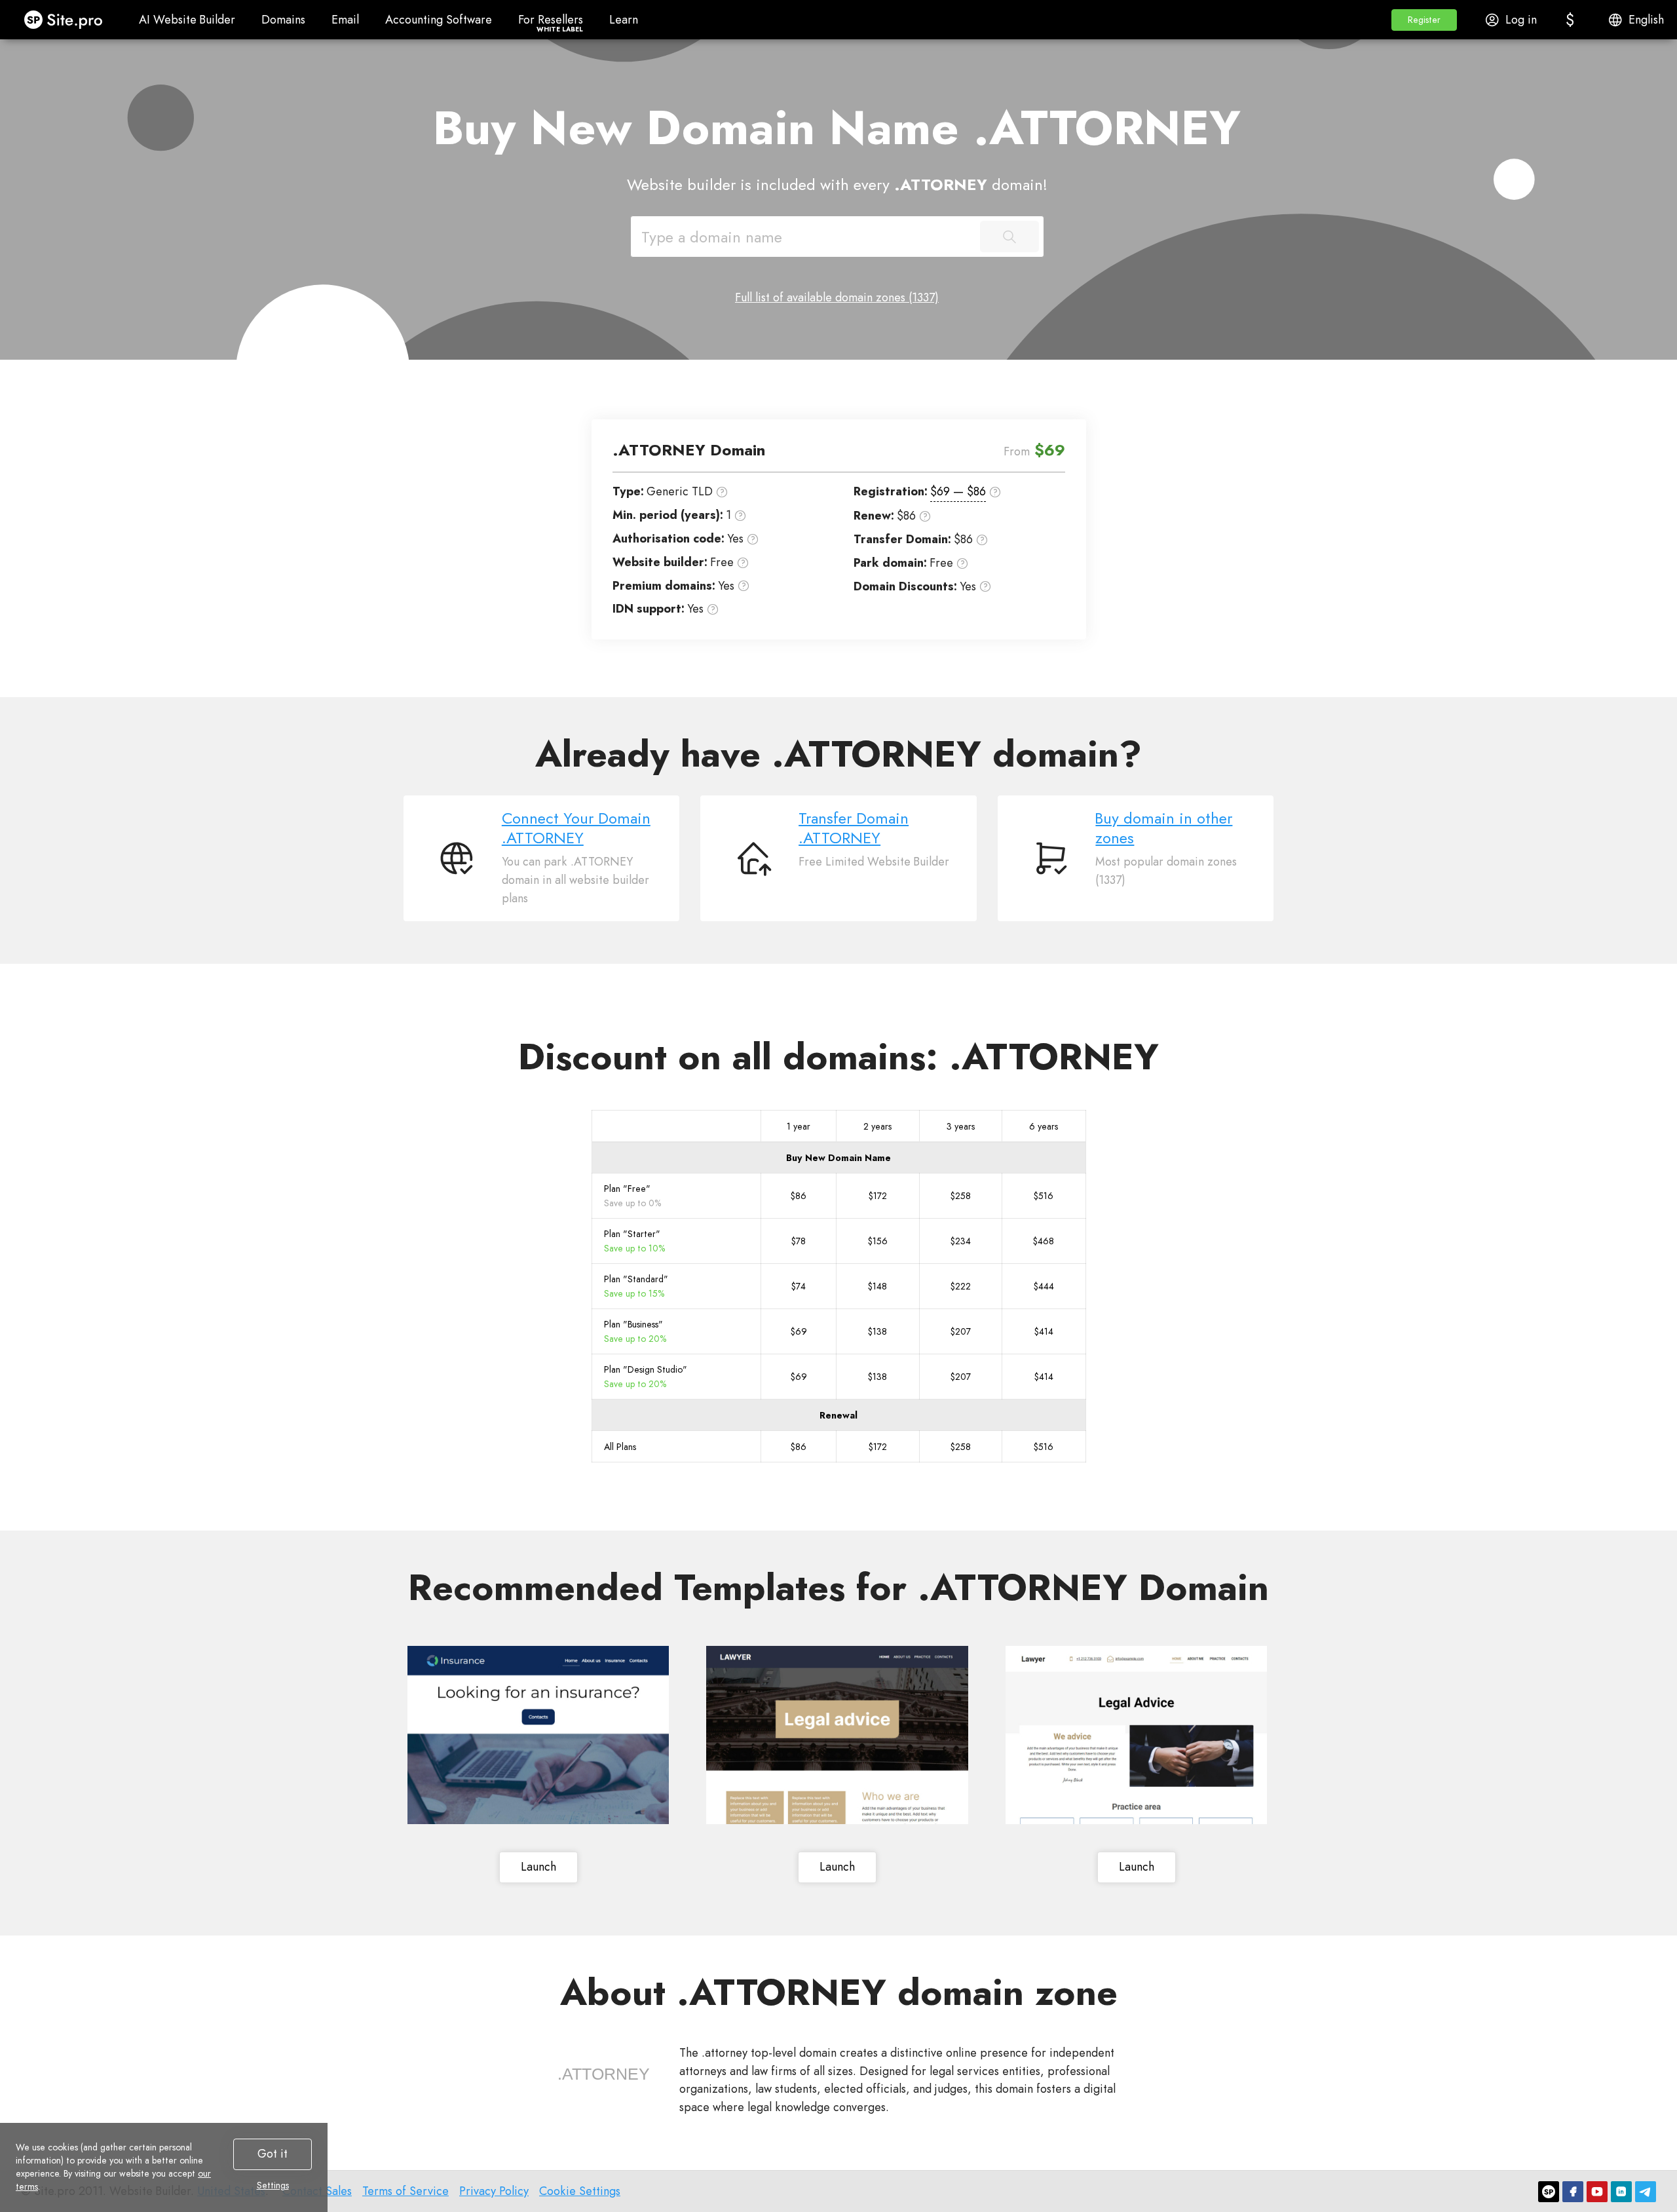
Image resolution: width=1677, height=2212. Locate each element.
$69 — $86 (958, 491)
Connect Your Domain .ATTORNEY (576, 828)
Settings (273, 2185)
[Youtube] (1597, 2192)
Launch (538, 1867)
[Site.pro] (1549, 2192)
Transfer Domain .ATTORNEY (854, 828)
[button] (1424, 20)
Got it (273, 2154)
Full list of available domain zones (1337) (837, 297)
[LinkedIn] (1621, 2192)
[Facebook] (1573, 2192)
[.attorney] (603, 2074)
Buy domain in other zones (1164, 828)
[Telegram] (1646, 2192)
